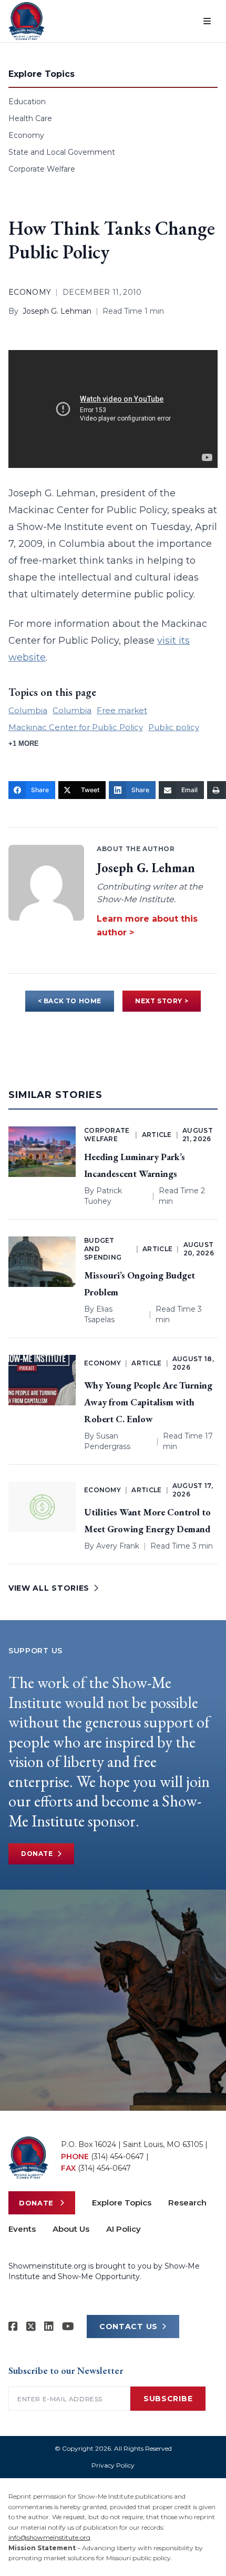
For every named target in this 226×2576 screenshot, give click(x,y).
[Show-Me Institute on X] (31, 2327)
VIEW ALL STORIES (49, 1588)
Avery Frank (118, 1546)
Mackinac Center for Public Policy (76, 727)
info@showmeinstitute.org (49, 2537)
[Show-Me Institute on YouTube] (68, 2327)
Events (22, 2229)
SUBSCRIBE (168, 2399)
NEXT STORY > (162, 1001)
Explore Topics (122, 2203)
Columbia (28, 710)
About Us (71, 2229)
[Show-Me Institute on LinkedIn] (49, 2327)
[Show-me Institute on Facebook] (13, 2327)
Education (27, 102)
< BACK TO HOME (70, 1001)
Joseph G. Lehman (57, 311)
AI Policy (124, 2229)
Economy (26, 135)
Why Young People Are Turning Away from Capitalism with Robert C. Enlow (148, 1402)
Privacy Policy (113, 2465)
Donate (37, 1854)
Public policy (174, 727)
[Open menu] (207, 21)
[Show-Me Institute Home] (27, 21)
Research (187, 2203)
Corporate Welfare (42, 169)
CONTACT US (129, 2327)
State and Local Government (62, 152)
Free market (122, 710)
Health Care (30, 118)
